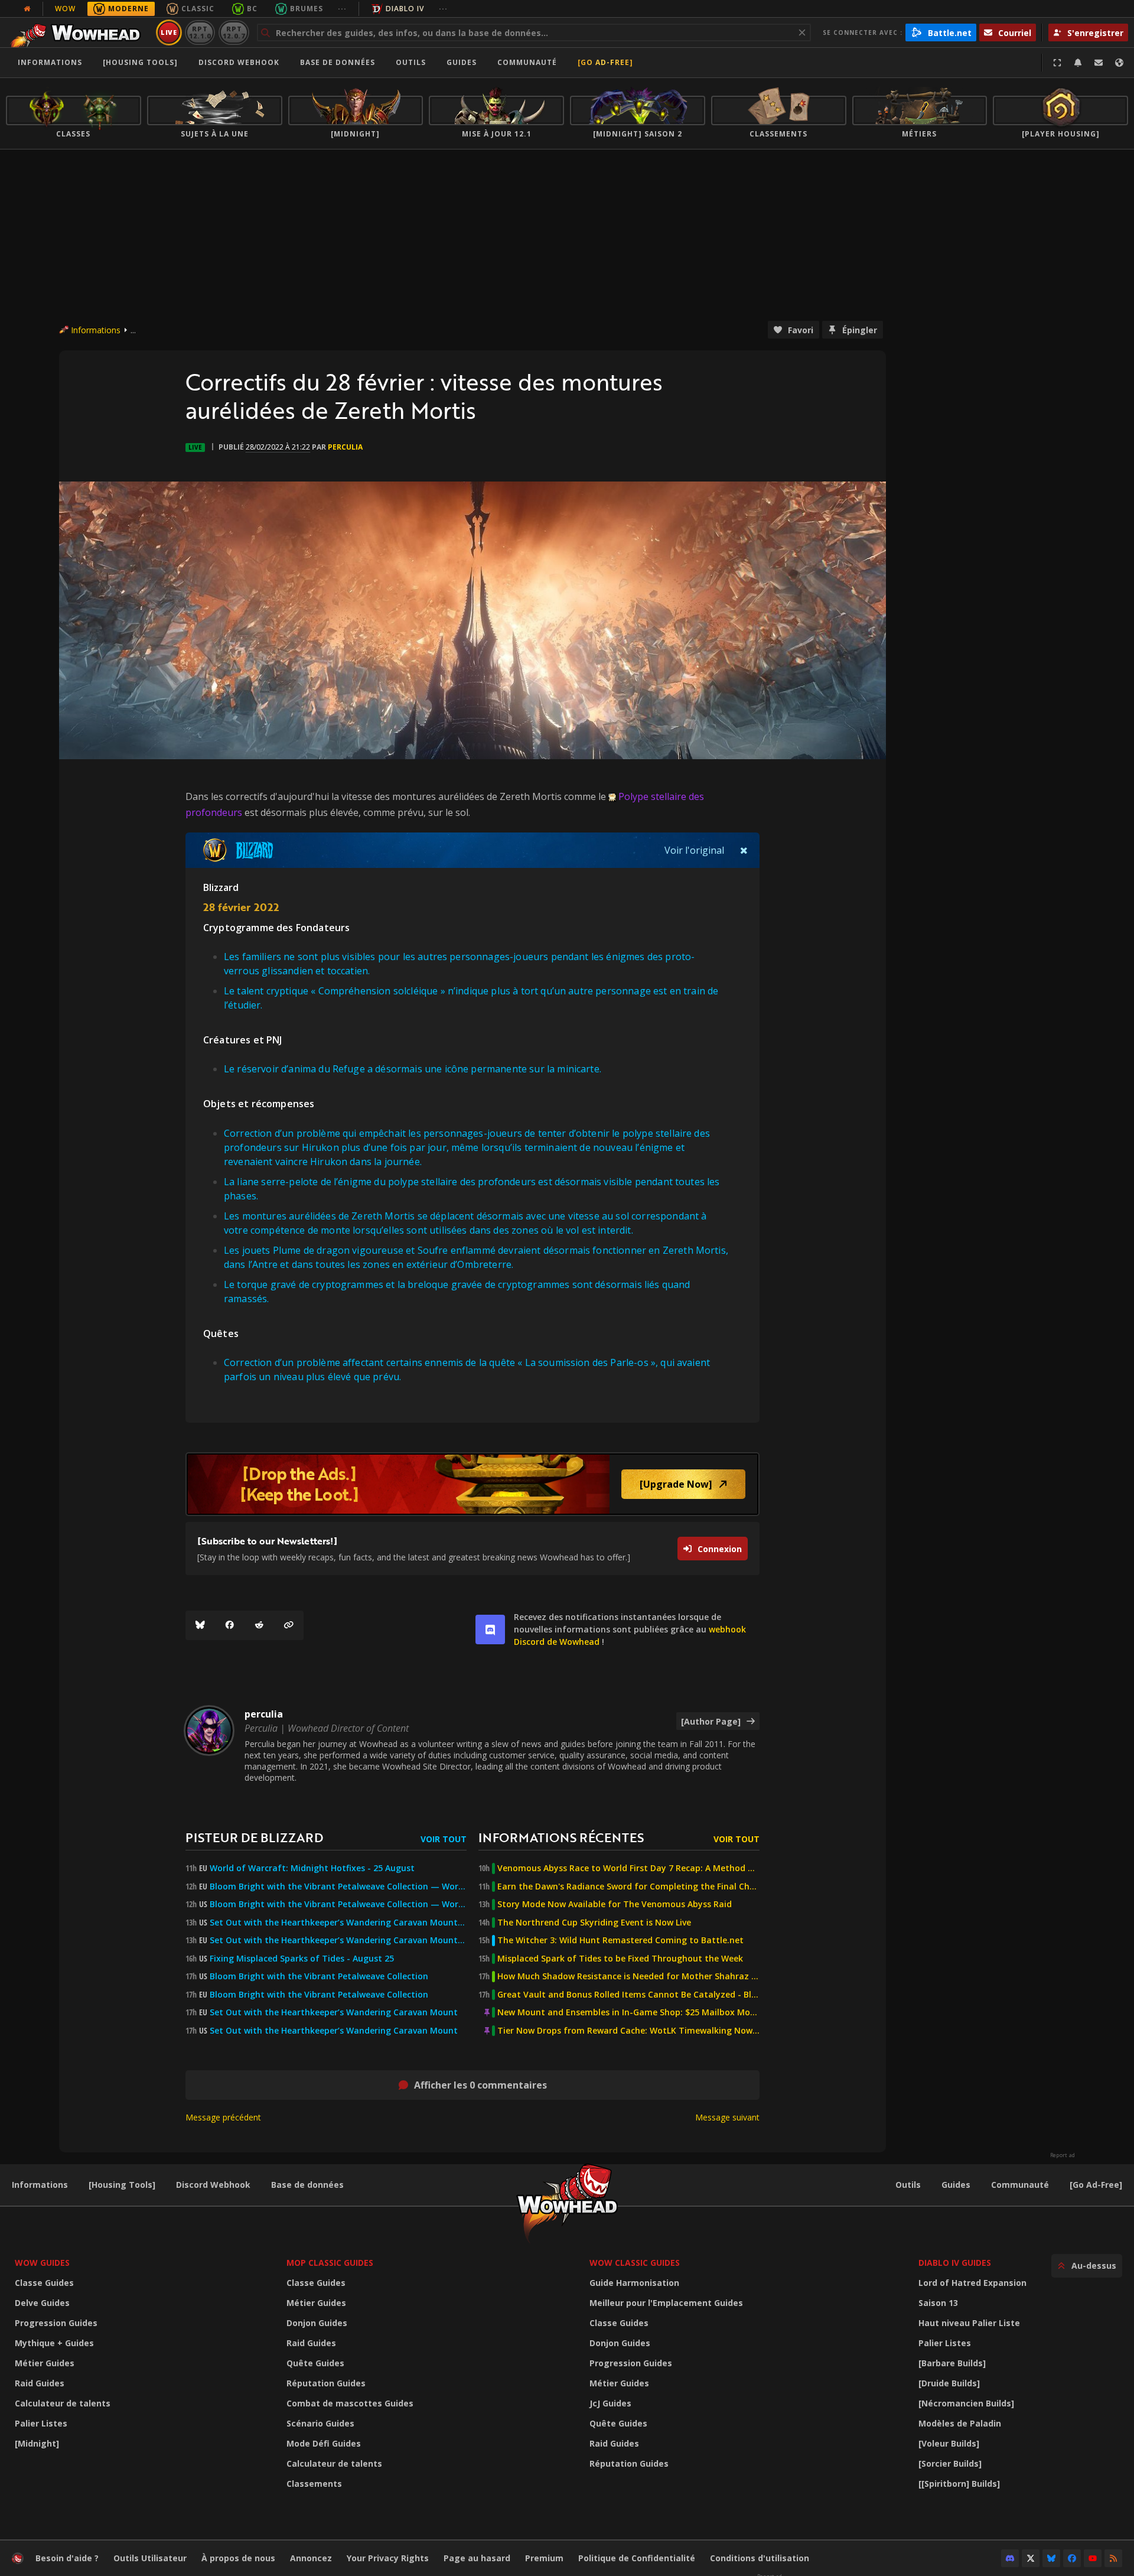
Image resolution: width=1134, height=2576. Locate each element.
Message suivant (727, 2117)
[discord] (490, 1629)
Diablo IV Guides (955, 2263)
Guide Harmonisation (634, 2283)
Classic (198, 9)
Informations (50, 62)
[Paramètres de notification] (1078, 63)
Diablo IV (405, 9)
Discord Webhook (239, 62)
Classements (314, 2484)
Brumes (307, 9)
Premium (544, 2558)
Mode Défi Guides (324, 2443)
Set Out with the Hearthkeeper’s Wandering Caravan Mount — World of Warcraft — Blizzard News (338, 1923)
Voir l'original (694, 850)
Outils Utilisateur (150, 2558)
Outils (908, 2185)
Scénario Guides (320, 2423)
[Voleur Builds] (949, 2443)
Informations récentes (561, 1837)
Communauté (527, 62)
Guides (462, 62)
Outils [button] (411, 62)
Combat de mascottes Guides (350, 2403)
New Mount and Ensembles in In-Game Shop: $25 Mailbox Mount (628, 2012)
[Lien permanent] (289, 1625)
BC (252, 9)
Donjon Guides (317, 2323)
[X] (1031, 2558)
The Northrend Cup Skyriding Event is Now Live (594, 1923)
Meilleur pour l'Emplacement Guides (666, 2303)
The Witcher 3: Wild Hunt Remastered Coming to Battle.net (620, 1940)
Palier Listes (41, 2423)
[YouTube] (1093, 2558)
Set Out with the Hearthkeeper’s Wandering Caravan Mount (334, 2012)
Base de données (338, 62)
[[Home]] (79, 32)
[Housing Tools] (122, 2185)
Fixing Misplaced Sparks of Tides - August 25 (302, 1959)
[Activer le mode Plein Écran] (1057, 63)
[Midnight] (37, 2443)
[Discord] (1010, 2558)
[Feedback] (1099, 63)
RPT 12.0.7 (234, 32)
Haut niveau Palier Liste (969, 2323)
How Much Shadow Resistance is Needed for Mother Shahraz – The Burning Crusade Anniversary (628, 1976)
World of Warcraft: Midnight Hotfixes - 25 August (312, 1868)
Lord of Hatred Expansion (972, 2283)
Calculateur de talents (63, 2403)
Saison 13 (938, 2303)
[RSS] (1113, 2558)
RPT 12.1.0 (200, 32)
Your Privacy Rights (388, 2558)
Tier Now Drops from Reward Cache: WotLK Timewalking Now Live (628, 2031)
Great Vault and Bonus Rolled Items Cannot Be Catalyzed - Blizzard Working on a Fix (628, 1995)
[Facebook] (230, 1625)
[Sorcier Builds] (950, 2463)
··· (342, 9)
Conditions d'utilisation (760, 2558)
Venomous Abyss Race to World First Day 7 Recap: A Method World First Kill (628, 1868)
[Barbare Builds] (952, 2363)
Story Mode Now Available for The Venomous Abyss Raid (615, 1904)
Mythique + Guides (54, 2343)
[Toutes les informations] (27, 9)
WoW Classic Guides (635, 2263)
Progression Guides (56, 2323)
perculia (345, 447)
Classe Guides (44, 2283)
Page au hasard (477, 2558)
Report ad (1063, 2155)
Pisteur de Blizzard (254, 1837)
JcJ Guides (610, 2403)
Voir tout (444, 1839)
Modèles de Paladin (960, 2423)
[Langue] (1119, 63)
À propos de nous (238, 2558)
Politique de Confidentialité (637, 2558)
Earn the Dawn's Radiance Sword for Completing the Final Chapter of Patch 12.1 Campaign (628, 1887)
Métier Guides (45, 2363)
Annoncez (311, 2558)
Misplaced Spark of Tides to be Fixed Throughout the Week (620, 1959)
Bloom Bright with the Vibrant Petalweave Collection (319, 1976)
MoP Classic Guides (330, 2263)
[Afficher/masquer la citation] (744, 850)
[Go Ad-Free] (605, 62)
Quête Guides (315, 2363)
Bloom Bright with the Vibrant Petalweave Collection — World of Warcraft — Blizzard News (338, 1887)
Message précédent (223, 2117)
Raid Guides (40, 2383)
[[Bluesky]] (200, 1625)
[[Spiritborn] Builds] (959, 2484)
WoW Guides (42, 2263)
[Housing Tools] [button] (140, 62)
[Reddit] (259, 1625)
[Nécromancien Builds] (966, 2403)
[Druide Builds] (949, 2383)
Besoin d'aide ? (67, 2558)
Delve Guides (42, 2303)
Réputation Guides (326, 2383)
